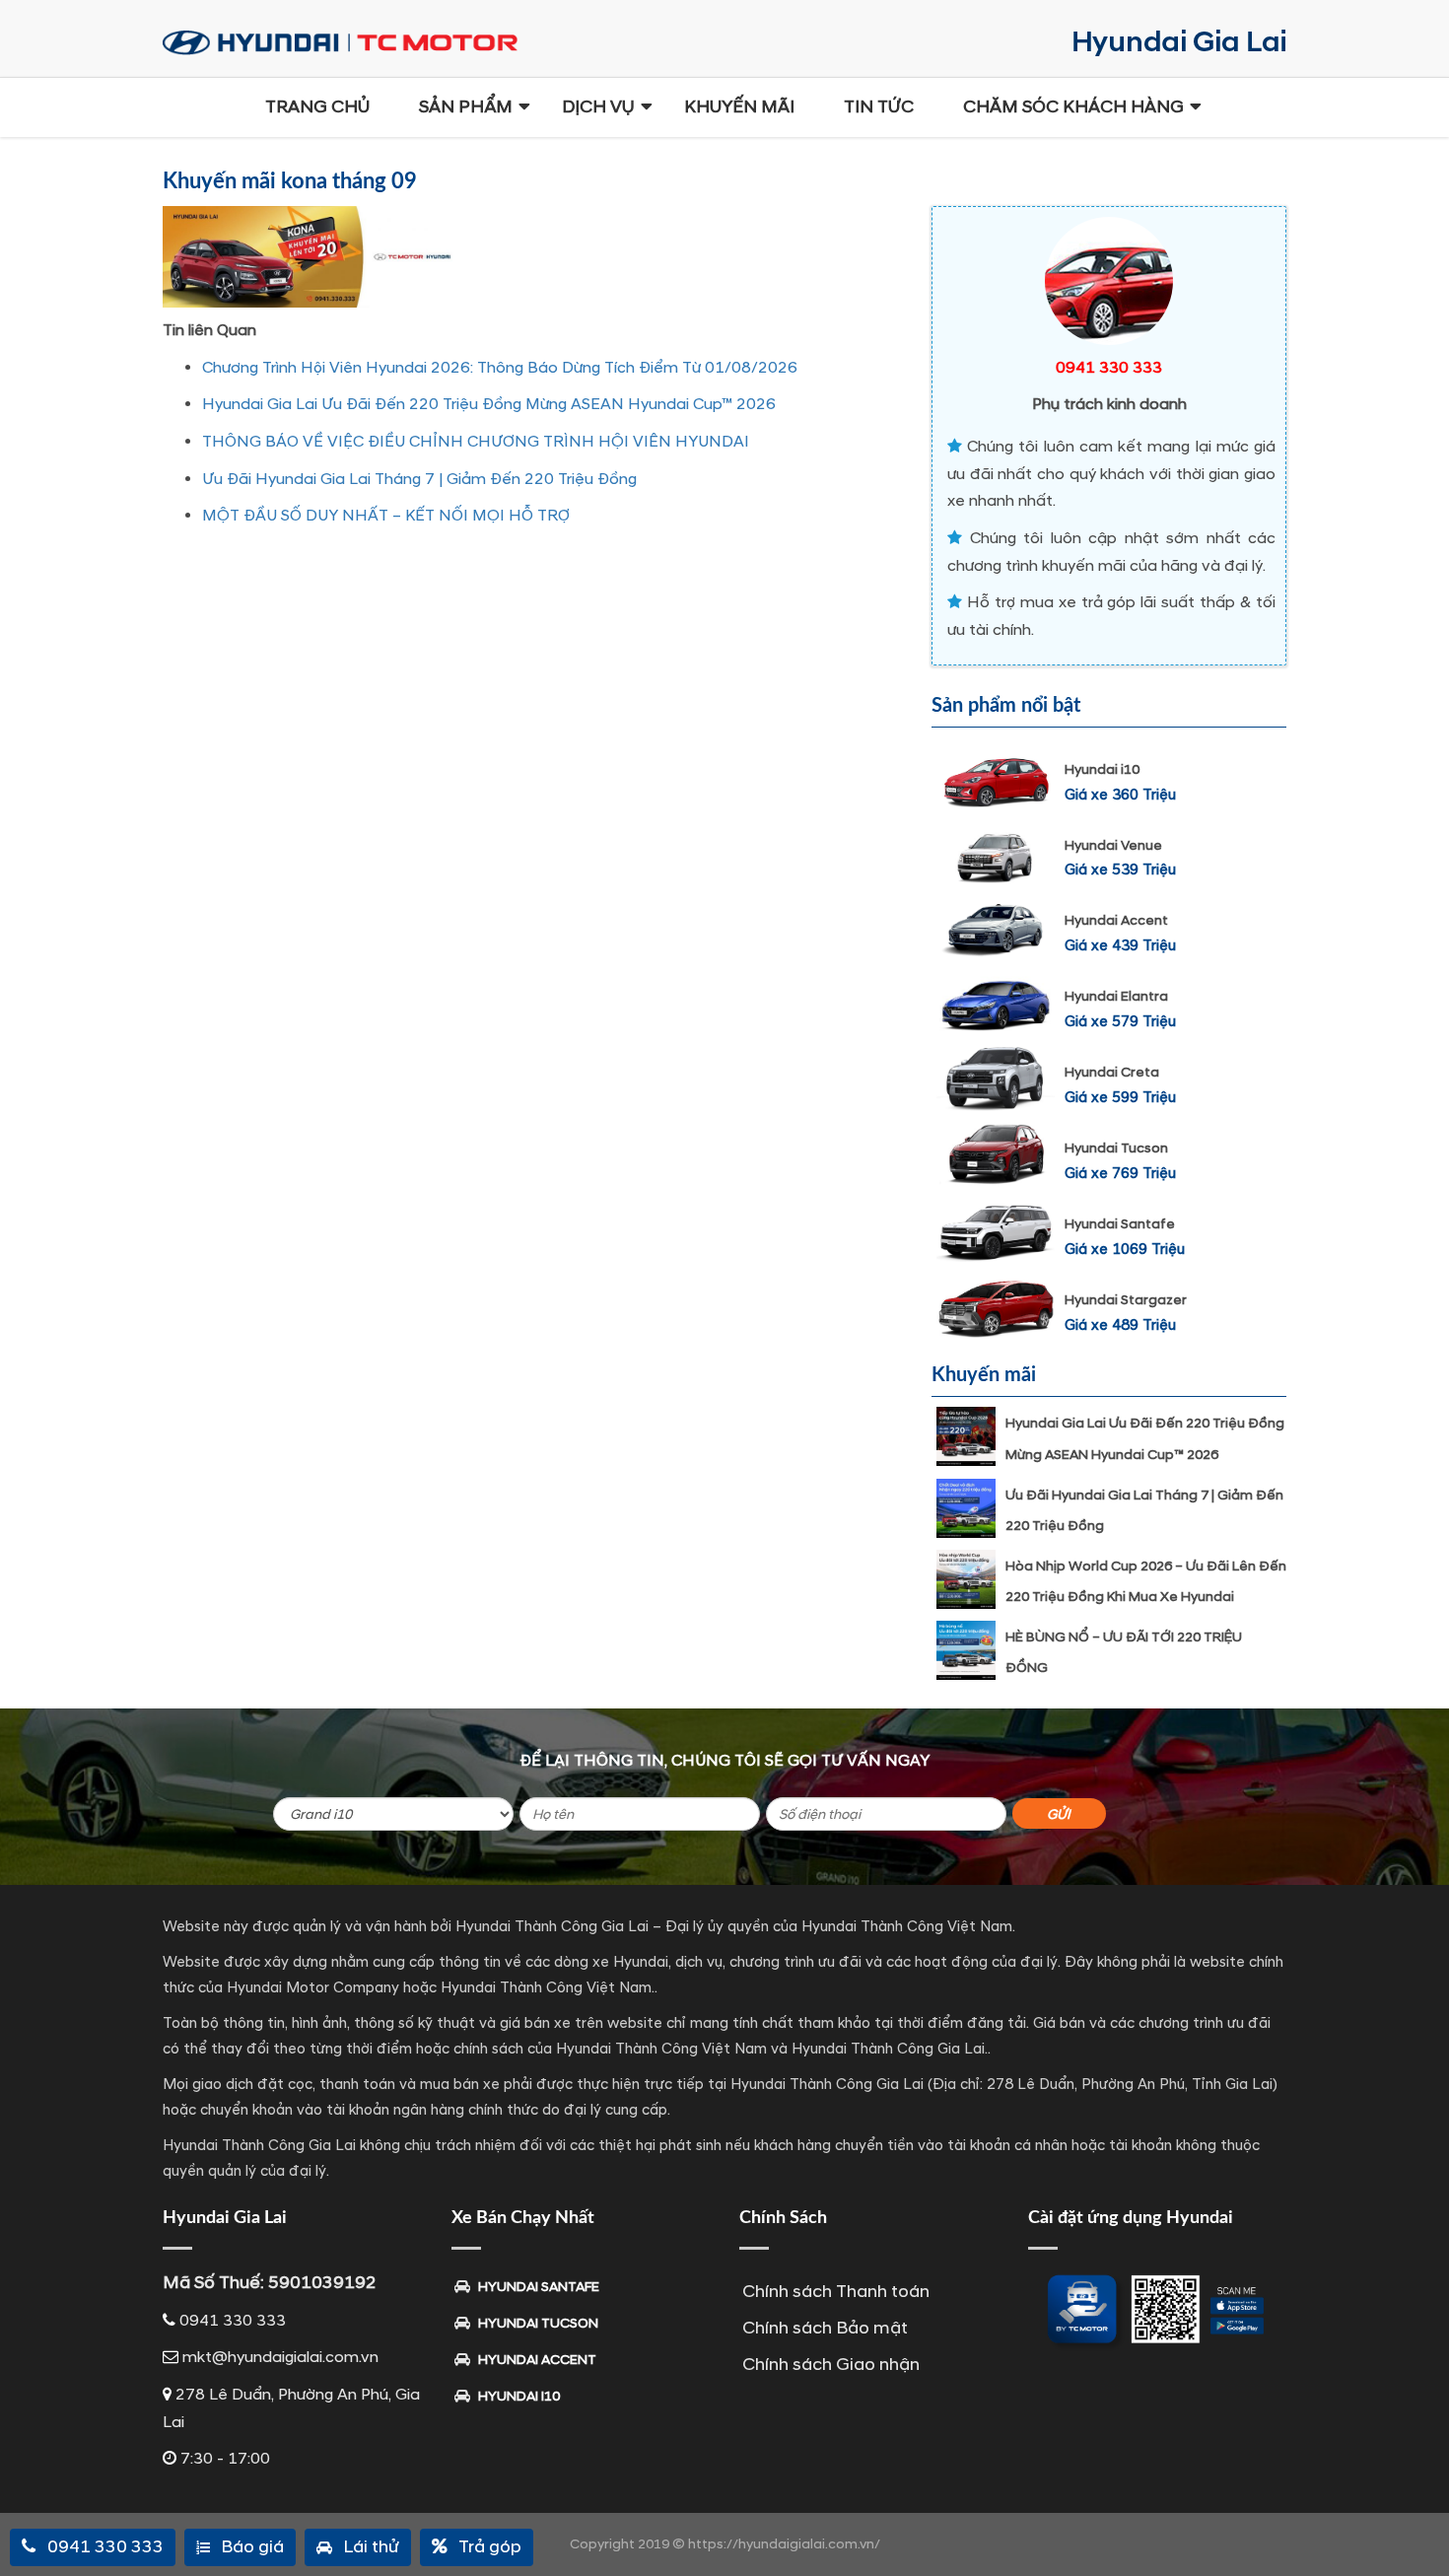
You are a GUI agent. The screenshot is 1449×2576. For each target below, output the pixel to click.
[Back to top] (1419, 2527)
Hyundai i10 (1102, 769)
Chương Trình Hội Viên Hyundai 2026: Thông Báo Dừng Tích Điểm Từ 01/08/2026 (500, 368)
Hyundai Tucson (1116, 1148)
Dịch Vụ (598, 107)
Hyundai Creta (1112, 1072)
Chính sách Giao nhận (831, 2365)
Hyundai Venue (1113, 845)
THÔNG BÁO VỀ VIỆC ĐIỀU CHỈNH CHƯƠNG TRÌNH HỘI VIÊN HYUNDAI (476, 442)
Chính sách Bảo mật (825, 2328)
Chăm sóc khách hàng (1073, 107)
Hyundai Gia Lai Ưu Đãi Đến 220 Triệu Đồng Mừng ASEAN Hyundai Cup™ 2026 (489, 404)
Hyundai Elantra (1116, 996)
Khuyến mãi (739, 107)
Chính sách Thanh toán (836, 2292)
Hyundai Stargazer (1126, 1300)
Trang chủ (317, 107)
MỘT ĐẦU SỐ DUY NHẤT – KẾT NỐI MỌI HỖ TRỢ (386, 516)
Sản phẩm (466, 107)
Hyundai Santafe (1120, 1224)
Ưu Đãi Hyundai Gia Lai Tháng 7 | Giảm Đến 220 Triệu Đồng (419, 479)
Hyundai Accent (1116, 920)
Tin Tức (879, 107)
